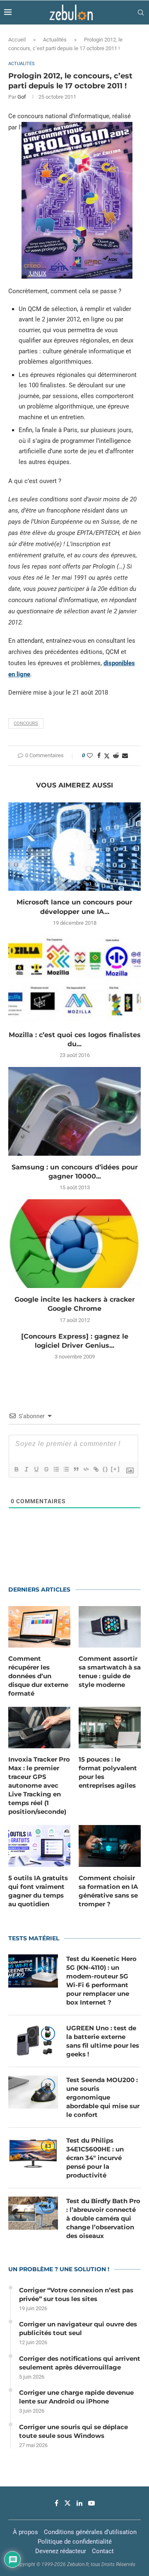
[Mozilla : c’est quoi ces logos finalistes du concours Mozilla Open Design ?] (74, 979)
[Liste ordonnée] (56, 1469)
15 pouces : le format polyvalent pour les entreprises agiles (108, 1772)
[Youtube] (91, 2503)
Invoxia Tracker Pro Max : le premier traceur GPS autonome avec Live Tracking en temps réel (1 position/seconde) (39, 1785)
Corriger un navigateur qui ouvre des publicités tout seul (78, 2328)
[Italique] (26, 1469)
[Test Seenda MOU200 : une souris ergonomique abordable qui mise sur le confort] (33, 2092)
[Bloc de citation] (76, 1469)
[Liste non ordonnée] (66, 1469)
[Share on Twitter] (107, 756)
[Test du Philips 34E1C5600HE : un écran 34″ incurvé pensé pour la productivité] (33, 2153)
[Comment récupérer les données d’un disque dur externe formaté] (39, 1627)
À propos (25, 2532)
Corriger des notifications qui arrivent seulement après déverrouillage (80, 2363)
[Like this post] (90, 756)
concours (26, 723)
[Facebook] (56, 2503)
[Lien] (96, 1469)
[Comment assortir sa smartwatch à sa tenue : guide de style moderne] (110, 1627)
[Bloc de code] (86, 1469)
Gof (22, 97)
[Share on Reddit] (116, 756)
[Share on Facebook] (99, 756)
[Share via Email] (125, 756)
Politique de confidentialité (75, 2542)
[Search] (141, 12)
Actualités (55, 40)
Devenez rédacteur (61, 2551)
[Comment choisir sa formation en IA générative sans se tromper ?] (110, 1846)
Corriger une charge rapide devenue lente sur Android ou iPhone (76, 2397)
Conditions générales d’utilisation (90, 2532)
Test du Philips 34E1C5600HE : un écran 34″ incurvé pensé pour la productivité (95, 2158)
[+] (115, 1469)
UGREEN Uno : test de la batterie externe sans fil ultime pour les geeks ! (103, 2041)
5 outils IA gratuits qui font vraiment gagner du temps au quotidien (38, 1891)
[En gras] (16, 1469)
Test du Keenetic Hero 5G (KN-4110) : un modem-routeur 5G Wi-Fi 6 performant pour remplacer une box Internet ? (101, 1981)
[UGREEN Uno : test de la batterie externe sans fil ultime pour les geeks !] (33, 2040)
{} (106, 1469)
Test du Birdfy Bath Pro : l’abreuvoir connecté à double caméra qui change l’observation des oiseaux (103, 2218)
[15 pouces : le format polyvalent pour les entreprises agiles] (110, 1728)
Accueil (17, 40)
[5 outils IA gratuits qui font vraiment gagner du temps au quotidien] (39, 1846)
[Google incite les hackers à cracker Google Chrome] (74, 1243)
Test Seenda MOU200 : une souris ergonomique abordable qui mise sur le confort (103, 2097)
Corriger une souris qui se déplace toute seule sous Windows (73, 2431)
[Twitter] (67, 2503)
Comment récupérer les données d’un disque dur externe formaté (38, 1676)
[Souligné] (36, 1469)
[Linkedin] (79, 2503)
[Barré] (46, 1469)
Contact (103, 2551)
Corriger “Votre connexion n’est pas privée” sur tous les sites (76, 2294)
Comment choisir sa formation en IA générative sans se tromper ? (108, 1891)
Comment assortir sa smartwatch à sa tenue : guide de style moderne (110, 1672)
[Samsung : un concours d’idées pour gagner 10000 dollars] (74, 1111)
